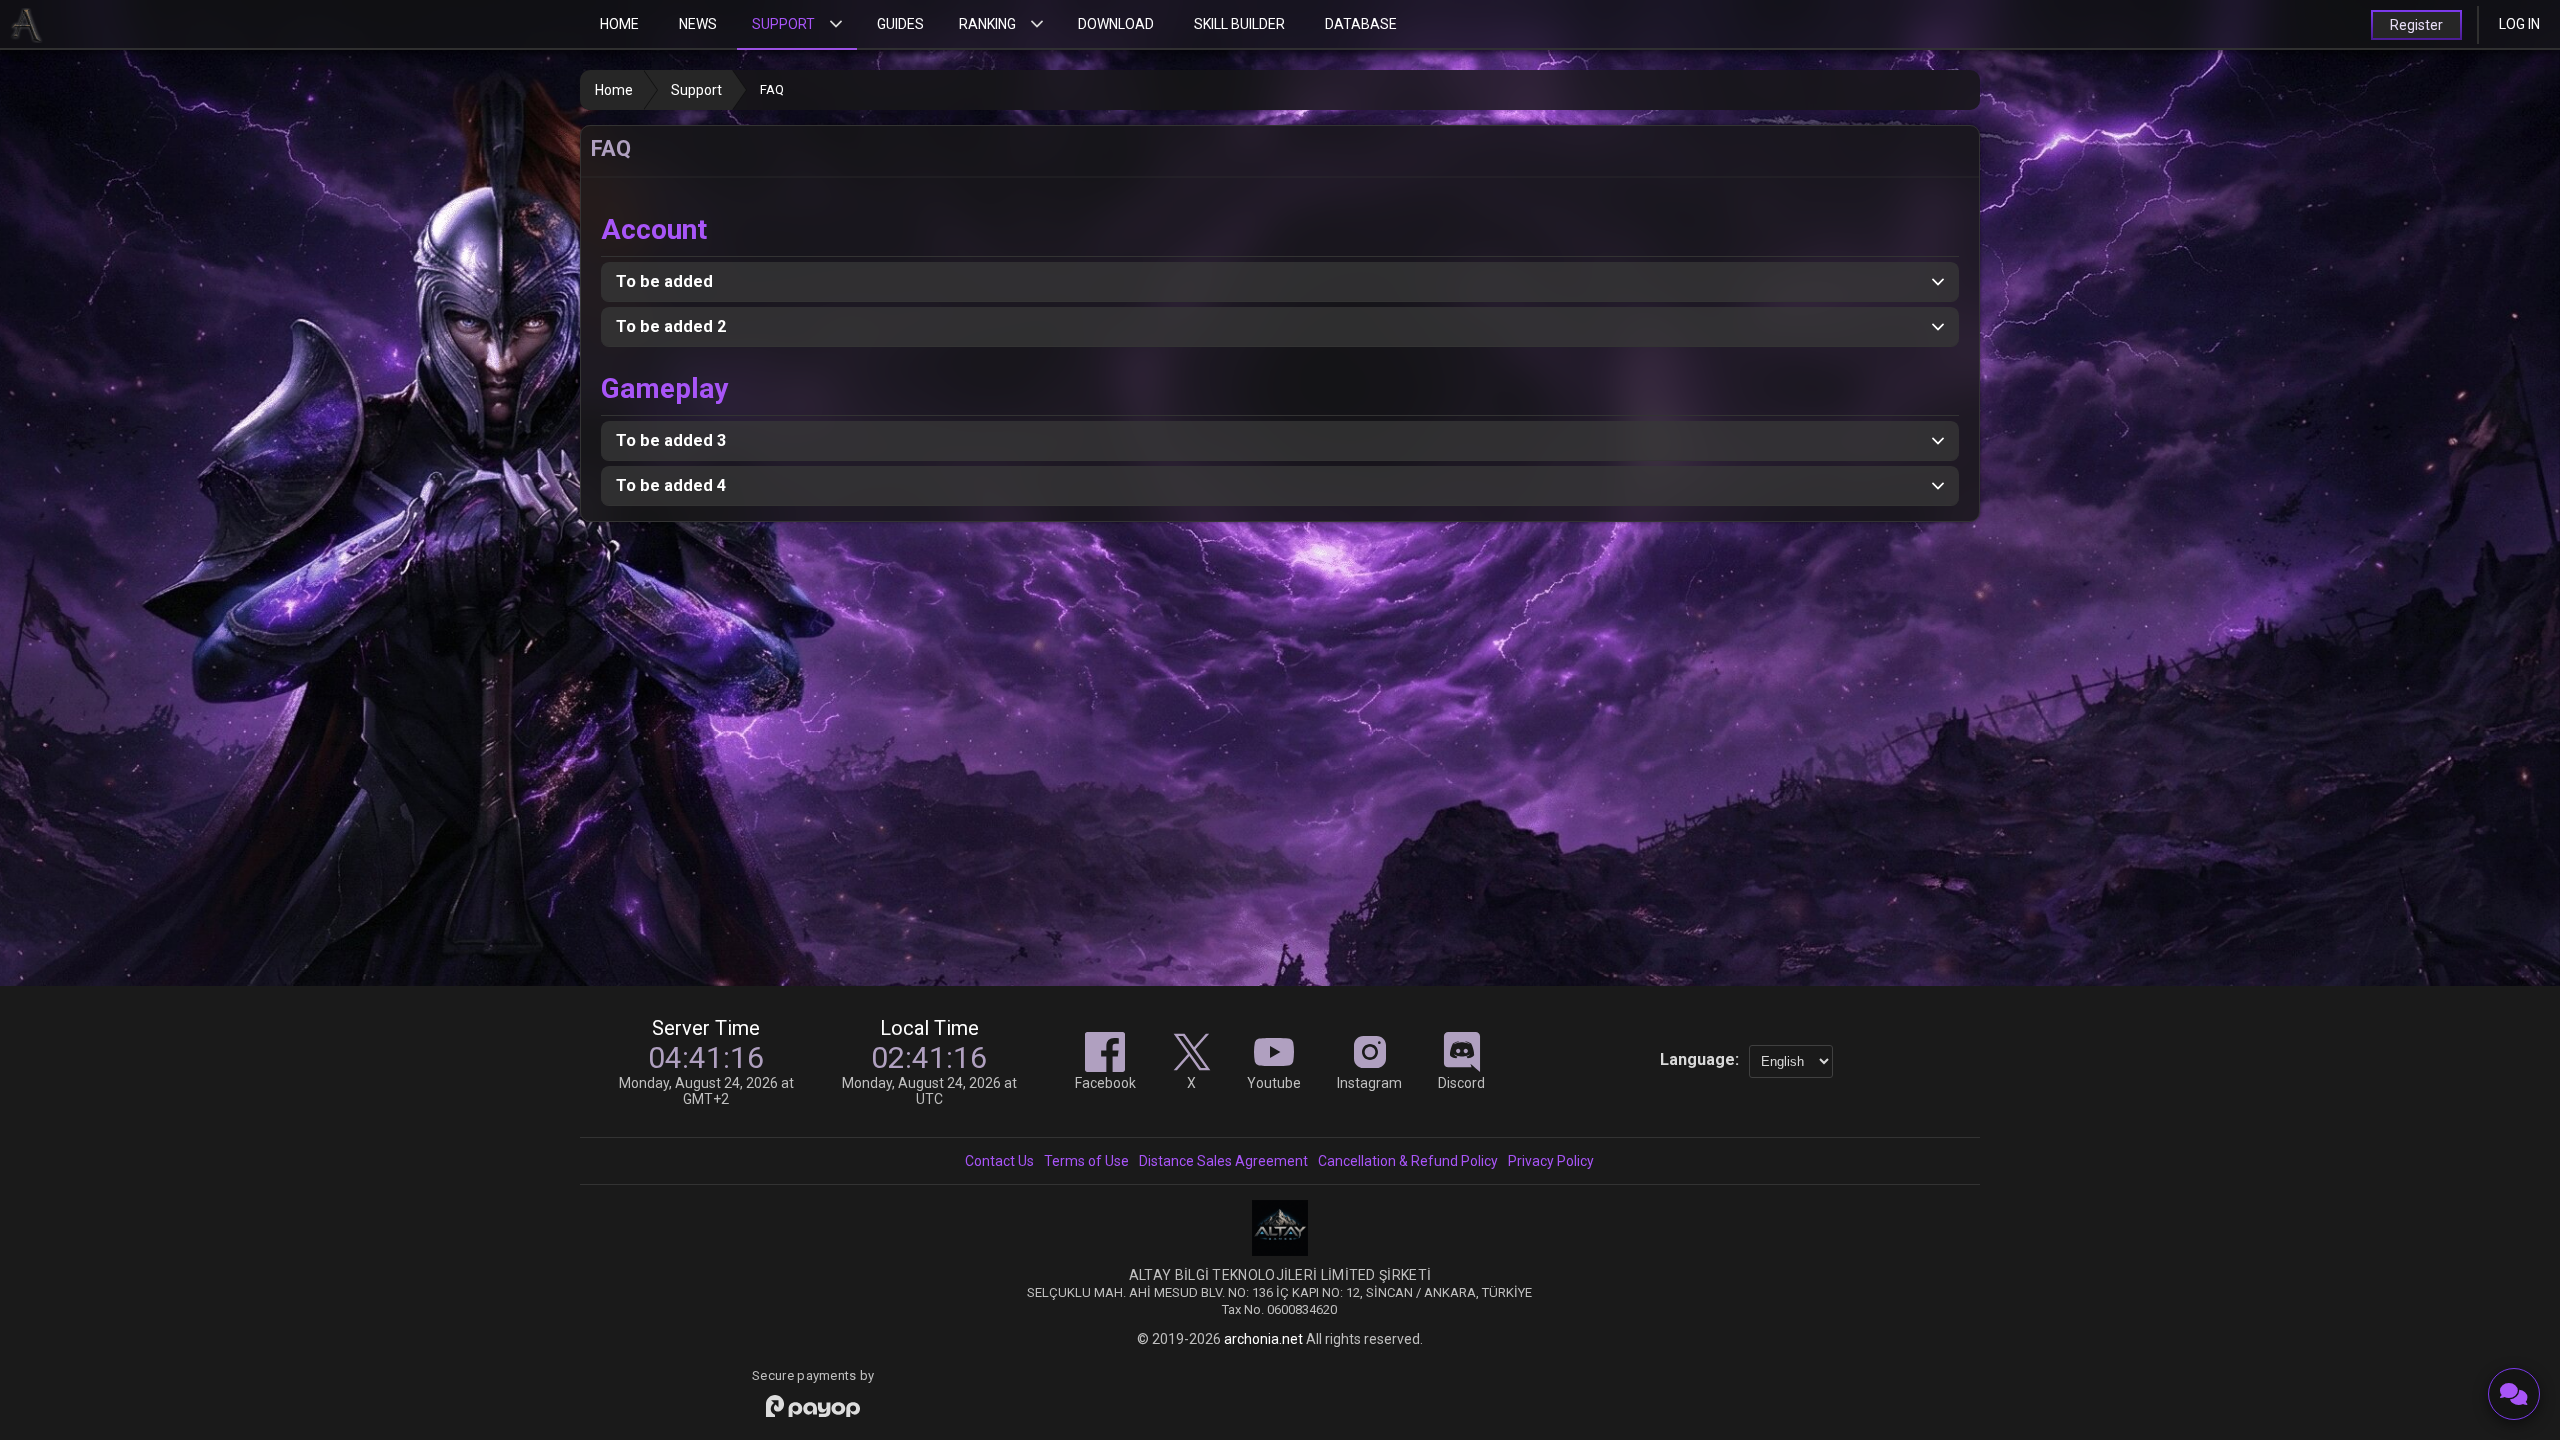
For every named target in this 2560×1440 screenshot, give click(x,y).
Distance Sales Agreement (1223, 1161)
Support (783, 24)
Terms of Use (1086, 1161)
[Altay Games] (1280, 1251)
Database (1361, 24)
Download (1116, 24)
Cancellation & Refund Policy (1408, 1161)
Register (2416, 25)
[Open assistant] (2514, 1394)
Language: (1699, 1059)
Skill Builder (1239, 24)
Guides (900, 24)
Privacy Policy (1551, 1161)
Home (619, 24)
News (698, 24)
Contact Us (999, 1161)
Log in (2519, 24)
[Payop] (813, 1407)
